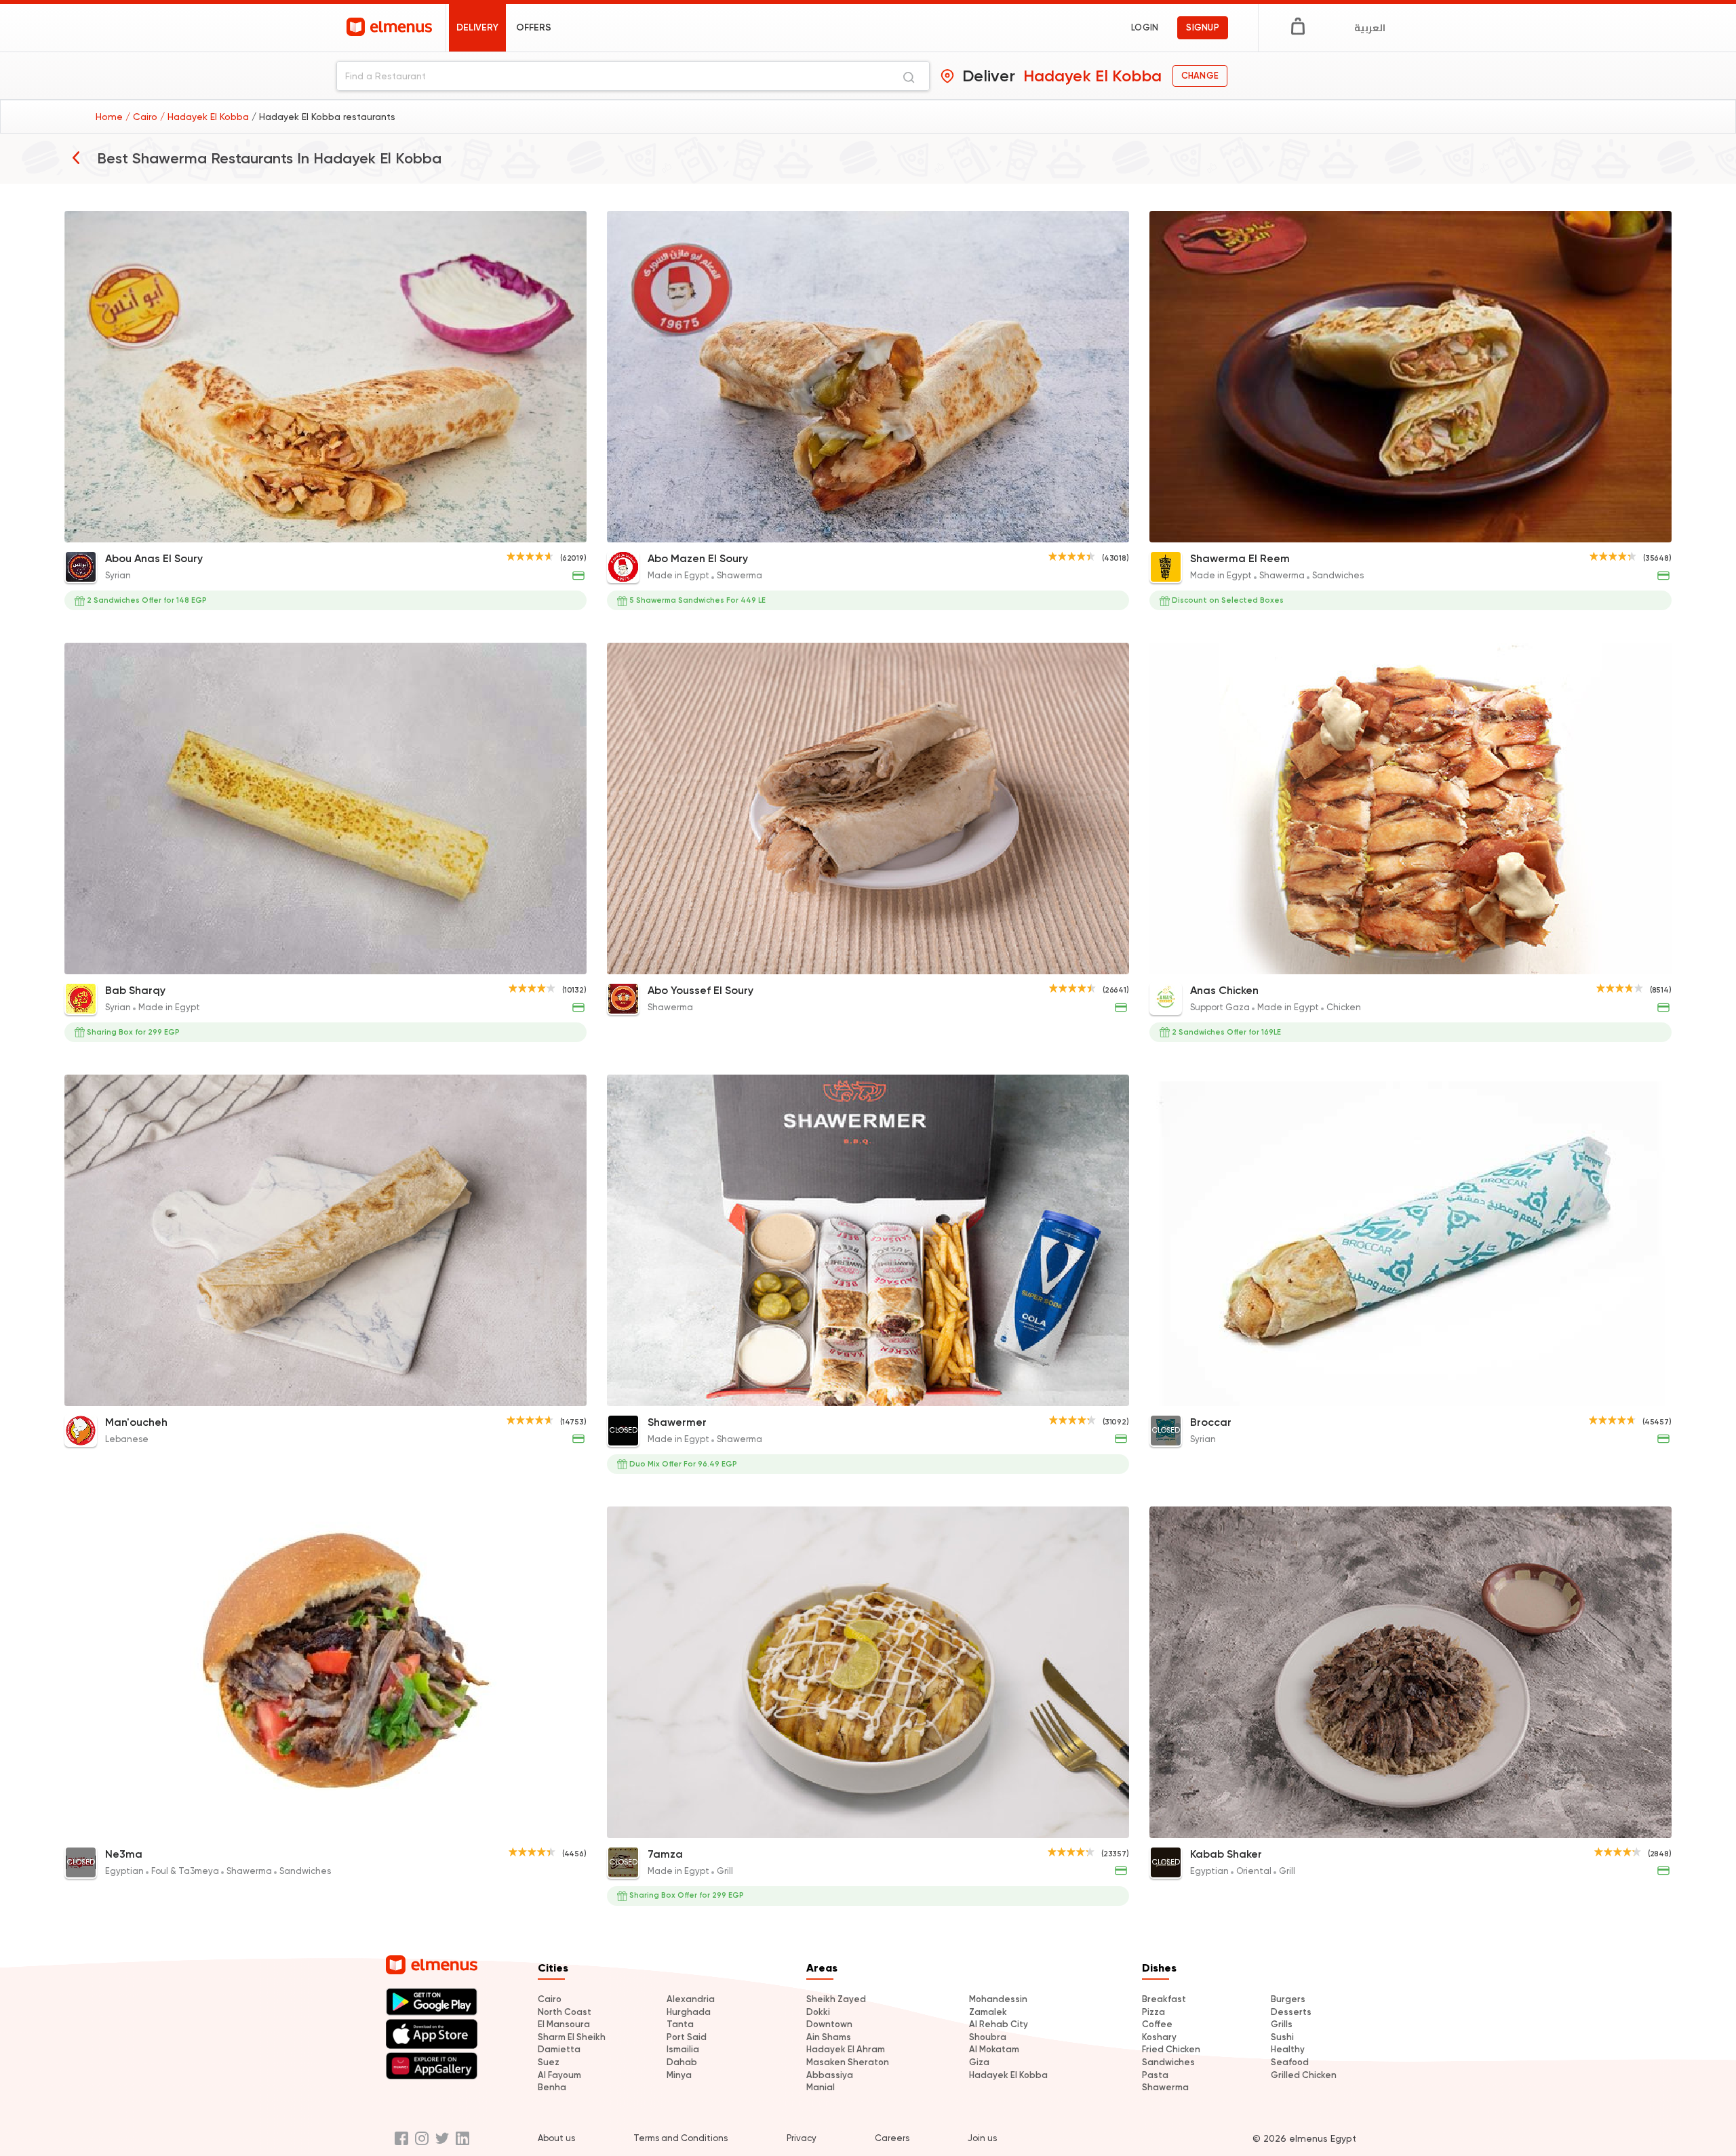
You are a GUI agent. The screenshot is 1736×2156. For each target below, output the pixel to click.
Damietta (559, 2049)
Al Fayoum (559, 2075)
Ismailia (683, 2049)
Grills (1282, 2024)
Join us (982, 2138)
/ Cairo (143, 117)
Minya (679, 2075)
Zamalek (988, 2012)
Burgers (1288, 1999)
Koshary (1159, 2037)
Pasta (1155, 2075)
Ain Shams (829, 2037)
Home (111, 117)
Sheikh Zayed (836, 1999)
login (1145, 27)
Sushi (1282, 2037)
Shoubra (988, 2037)
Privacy (802, 2138)
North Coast (565, 2012)
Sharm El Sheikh (572, 2037)
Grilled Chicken (1304, 2075)
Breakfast (1164, 1999)
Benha (552, 2087)
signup (1203, 27)
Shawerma (1165, 2087)
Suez (549, 2062)
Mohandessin (998, 1999)
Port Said (687, 2037)
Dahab (682, 2062)
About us (556, 2138)
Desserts (1291, 2012)
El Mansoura (564, 2024)
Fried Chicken (1171, 2049)
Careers (892, 2138)
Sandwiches (1168, 2062)
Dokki (818, 2012)
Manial (821, 2087)
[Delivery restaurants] (76, 157)
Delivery (477, 27)
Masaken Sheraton (848, 2062)
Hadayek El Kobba (1008, 2075)
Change (1200, 76)
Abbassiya (830, 2075)
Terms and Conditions (680, 2138)
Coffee (1157, 2024)
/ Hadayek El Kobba (206, 117)
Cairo (550, 1999)
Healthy (1288, 2049)
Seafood (1290, 2062)
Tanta (680, 2024)
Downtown (829, 2024)
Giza (979, 2062)
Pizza (1153, 2012)
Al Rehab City (999, 2024)
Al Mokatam (994, 2049)
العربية (1370, 28)
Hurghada (689, 2012)
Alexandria (691, 1999)
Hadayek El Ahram (846, 2049)
